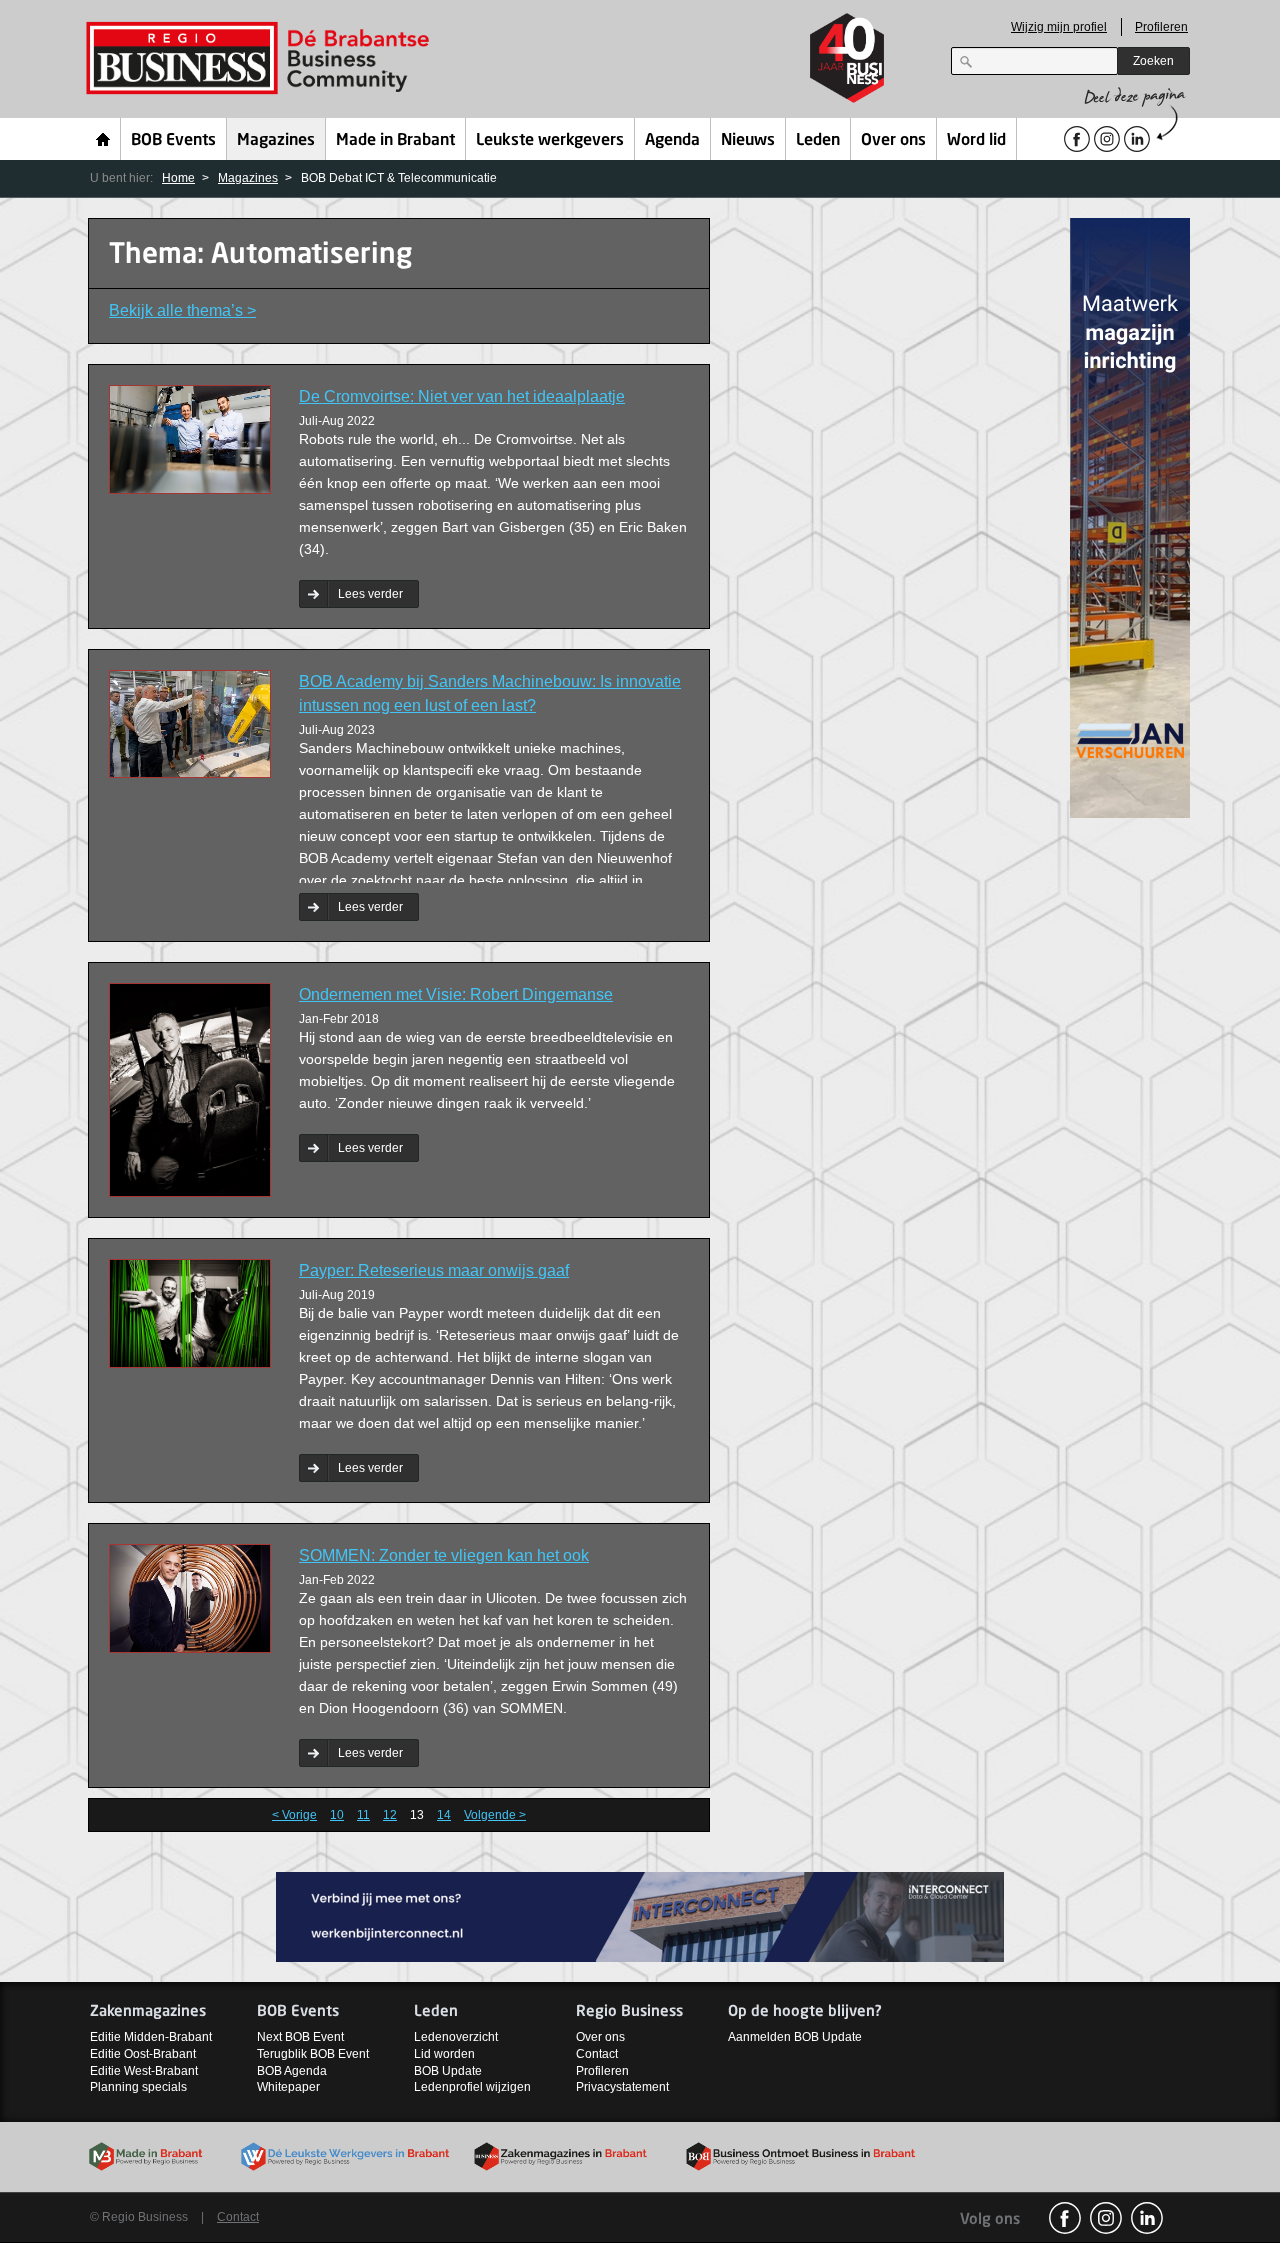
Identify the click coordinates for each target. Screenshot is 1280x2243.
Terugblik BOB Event (313, 2054)
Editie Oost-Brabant (143, 2054)
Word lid (976, 141)
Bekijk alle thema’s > (182, 310)
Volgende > (495, 1815)
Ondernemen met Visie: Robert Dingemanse (456, 994)
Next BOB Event (300, 2037)
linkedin (1147, 2218)
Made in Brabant (395, 141)
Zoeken (1153, 61)
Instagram (1106, 2218)
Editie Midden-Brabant (151, 2037)
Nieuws (748, 141)
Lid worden (444, 2054)
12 (390, 1815)
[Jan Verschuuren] (1130, 516)
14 (444, 1815)
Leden (818, 141)
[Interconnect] (640, 1915)
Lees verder (370, 594)
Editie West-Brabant (144, 2071)
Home (103, 139)
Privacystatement (622, 2087)
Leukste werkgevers (550, 141)
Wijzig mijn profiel (1059, 27)
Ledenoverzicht (456, 2037)
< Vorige (294, 1815)
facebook (1065, 2218)
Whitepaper (288, 2087)
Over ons (893, 141)
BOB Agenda (292, 2071)
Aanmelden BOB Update (795, 2037)
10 (337, 1815)
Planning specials (138, 2087)
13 (417, 1815)
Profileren (1161, 27)
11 (363, 1815)
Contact (597, 2054)
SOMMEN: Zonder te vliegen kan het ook (444, 1555)
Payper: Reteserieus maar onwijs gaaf (434, 1270)
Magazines (276, 141)
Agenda (672, 141)
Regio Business (261, 58)
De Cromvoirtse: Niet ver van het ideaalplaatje (462, 396)
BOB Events (173, 141)
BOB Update (448, 2071)
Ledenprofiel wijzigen (472, 2087)
